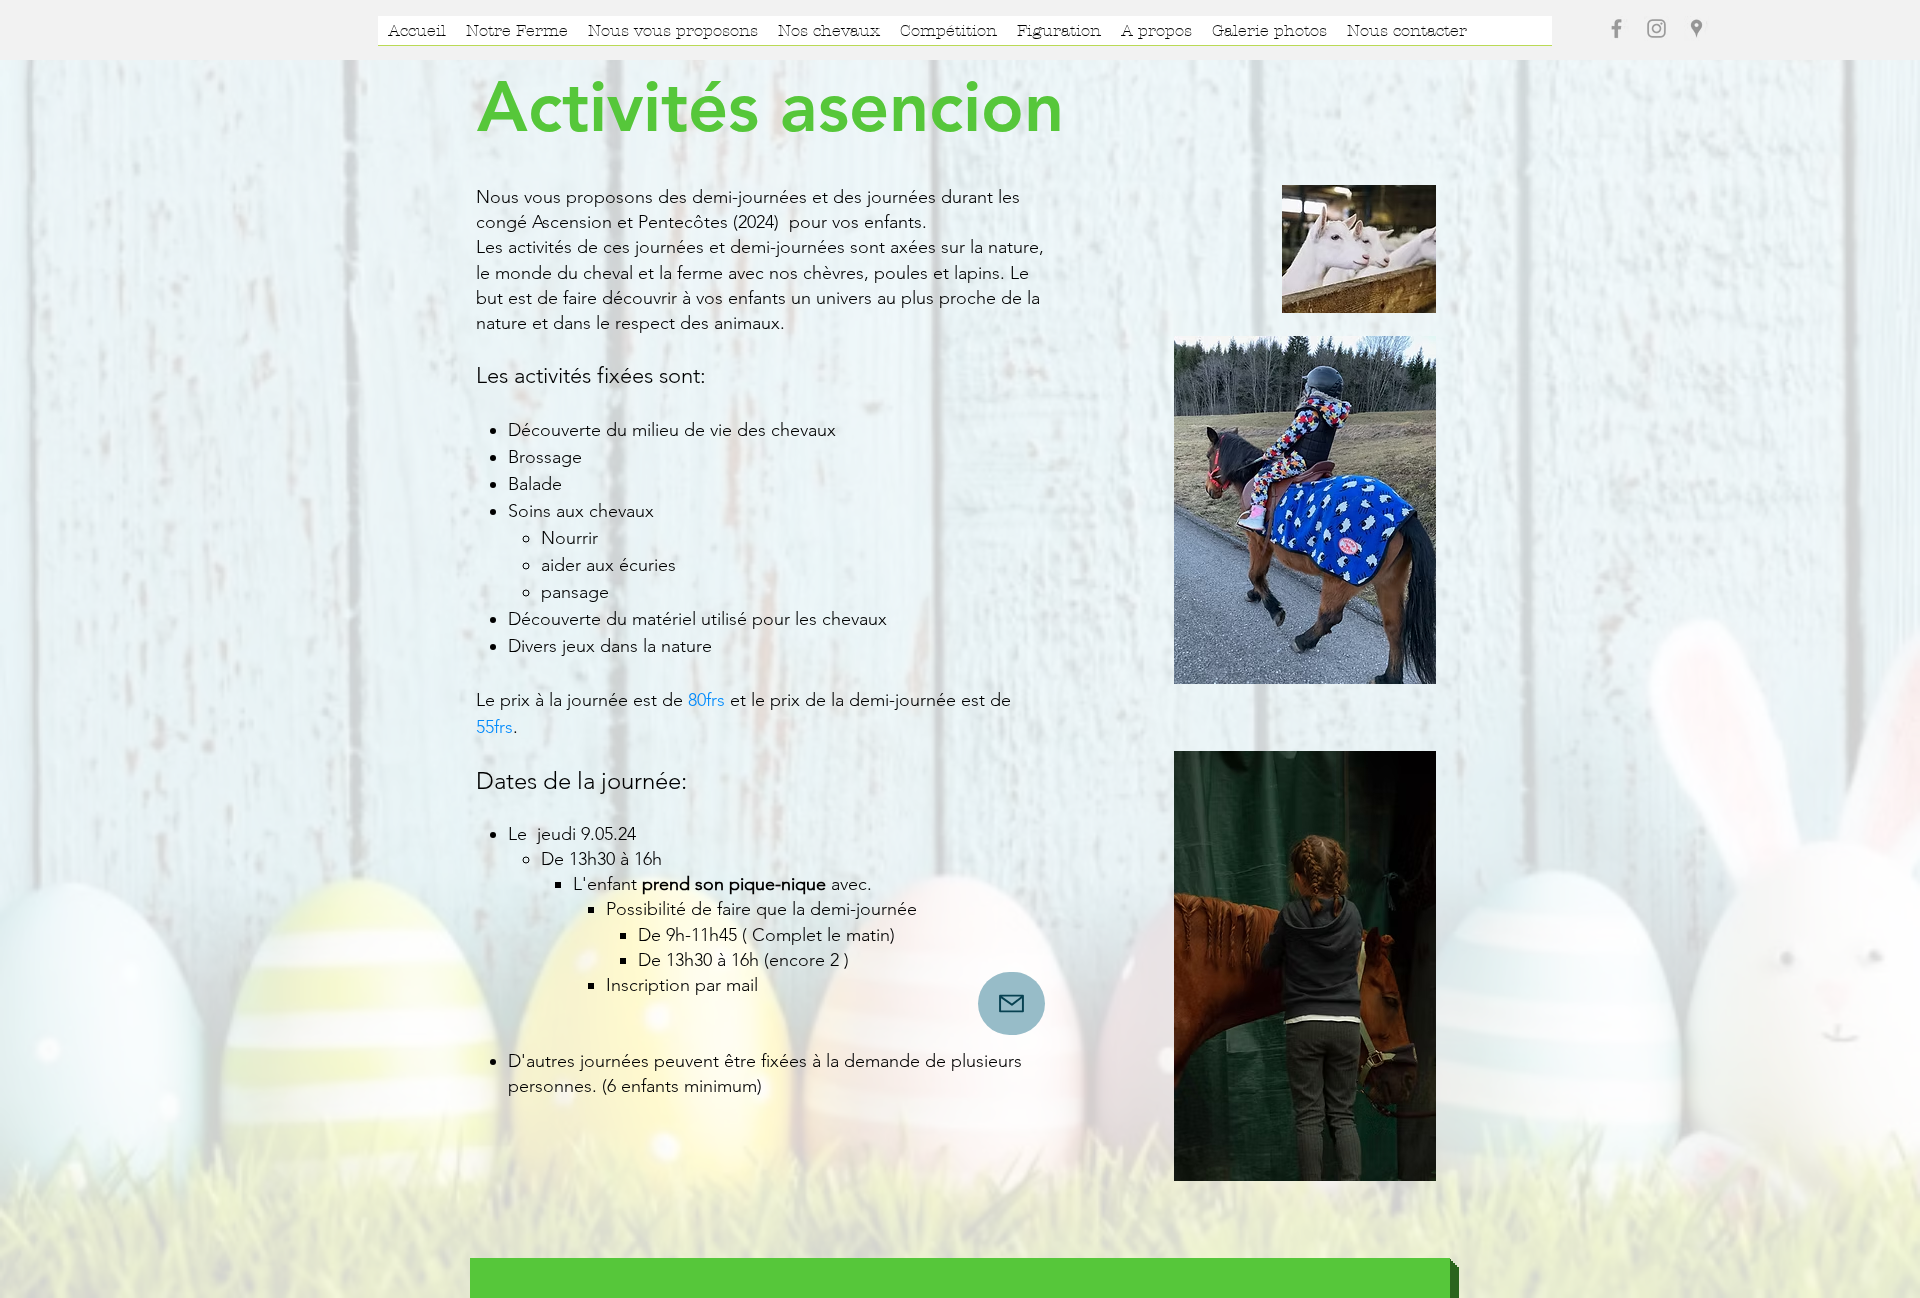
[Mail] (1011, 1003)
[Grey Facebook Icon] (1616, 28)
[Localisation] (1696, 28)
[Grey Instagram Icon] (1656, 28)
